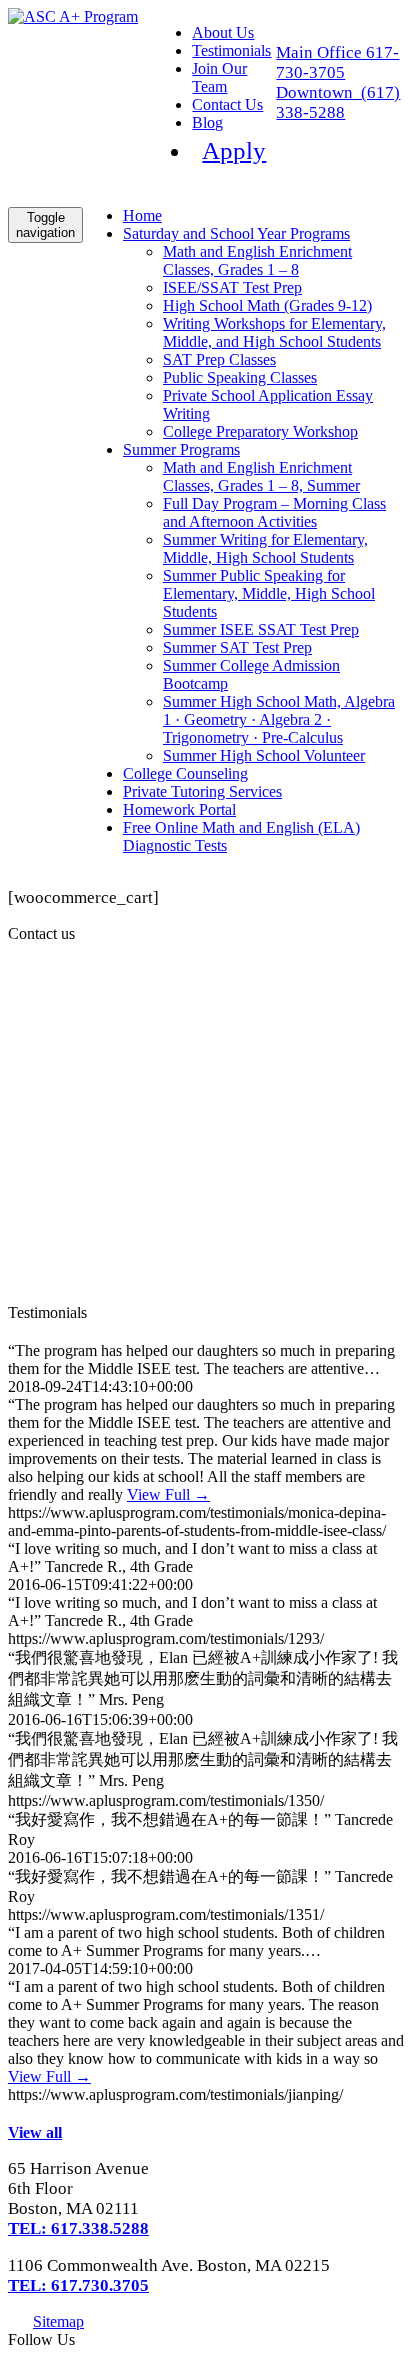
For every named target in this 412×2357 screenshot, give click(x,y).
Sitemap (58, 2321)
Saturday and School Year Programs (236, 233)
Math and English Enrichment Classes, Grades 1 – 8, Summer (261, 476)
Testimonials (231, 50)
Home (142, 215)
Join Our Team (219, 77)
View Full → (168, 1494)
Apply (234, 150)
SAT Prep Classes (219, 359)
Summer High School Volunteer (264, 755)
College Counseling (185, 773)
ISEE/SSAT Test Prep (232, 287)
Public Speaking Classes (240, 377)
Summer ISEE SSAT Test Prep (261, 629)
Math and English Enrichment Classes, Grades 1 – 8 (257, 260)
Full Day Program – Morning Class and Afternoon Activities (274, 512)
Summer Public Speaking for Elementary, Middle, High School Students (269, 593)
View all (35, 2132)
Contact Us (227, 104)
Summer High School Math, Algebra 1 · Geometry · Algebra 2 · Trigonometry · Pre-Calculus (279, 719)
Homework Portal (179, 809)
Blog (207, 122)
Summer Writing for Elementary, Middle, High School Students (265, 548)
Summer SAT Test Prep (237, 647)
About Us (223, 32)
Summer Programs (181, 449)
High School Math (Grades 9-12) (267, 305)
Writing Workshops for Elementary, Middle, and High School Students (274, 332)
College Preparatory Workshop (260, 431)
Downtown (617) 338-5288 (338, 102)
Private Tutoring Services (202, 791)
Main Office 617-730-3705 (337, 62)
